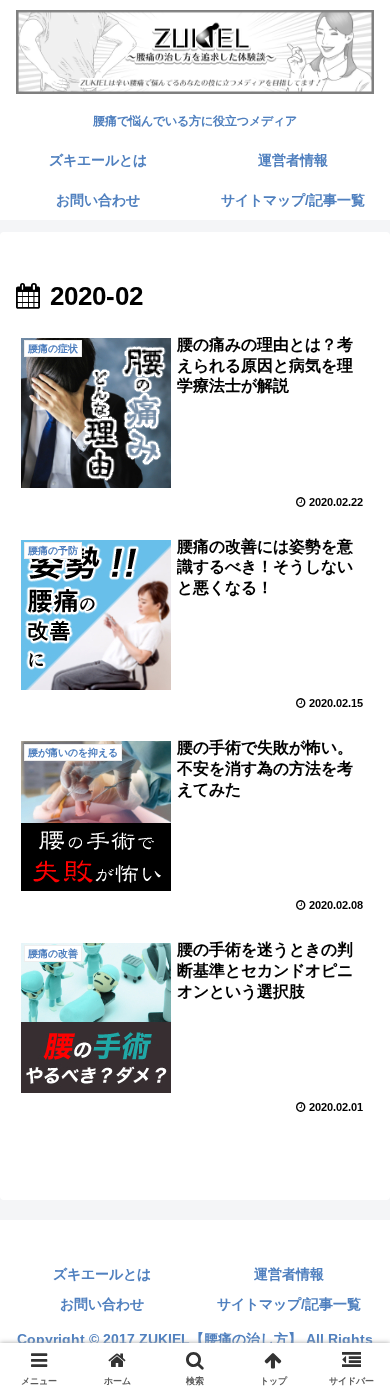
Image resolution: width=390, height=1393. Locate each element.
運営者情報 (289, 1274)
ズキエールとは (102, 1274)
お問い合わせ (102, 1304)
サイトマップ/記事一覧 (289, 1304)
